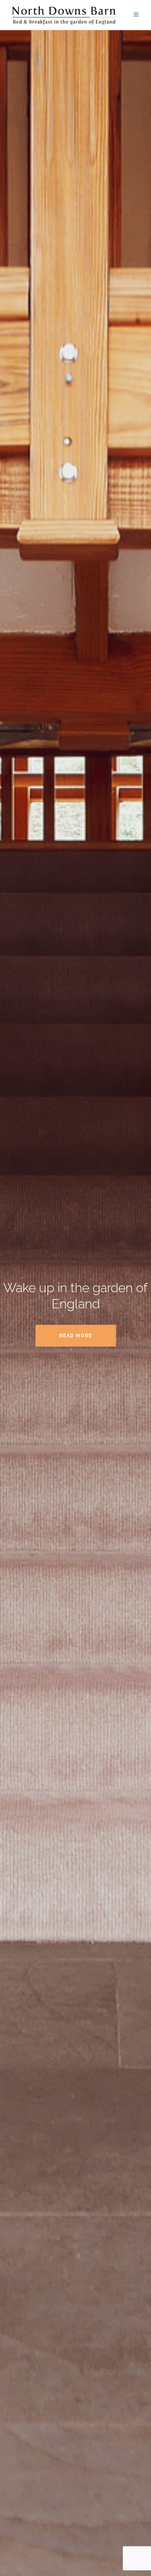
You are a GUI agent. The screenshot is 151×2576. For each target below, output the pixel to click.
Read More (76, 1336)
